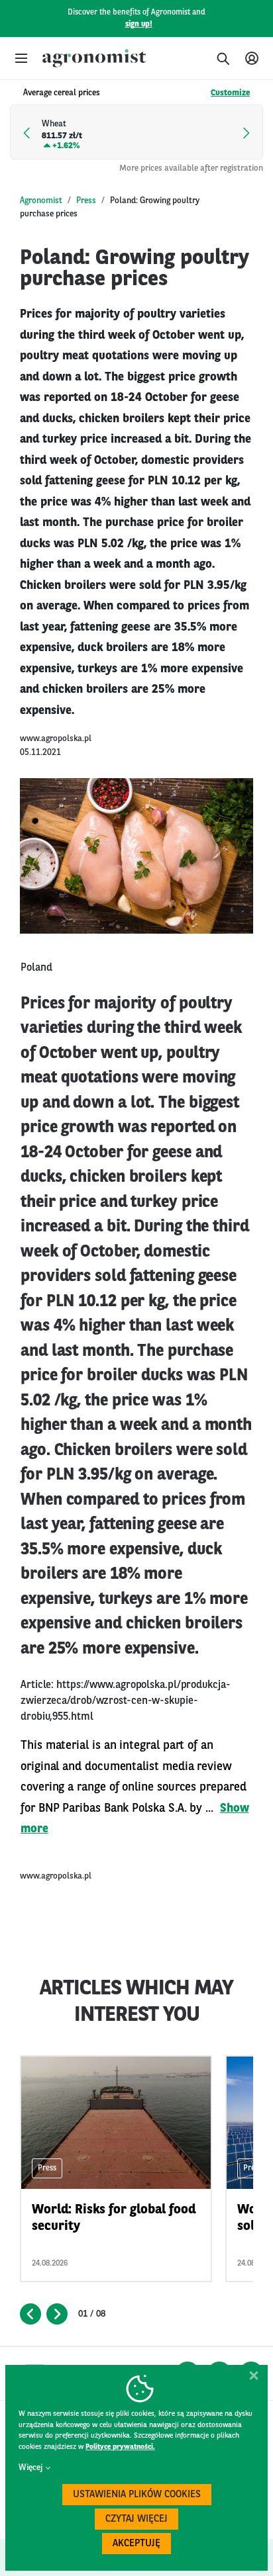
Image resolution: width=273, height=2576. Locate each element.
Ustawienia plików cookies (137, 2495)
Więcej (30, 2468)
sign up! (139, 24)
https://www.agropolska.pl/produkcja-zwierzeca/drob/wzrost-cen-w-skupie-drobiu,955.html (126, 1701)
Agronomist (41, 201)
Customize (230, 93)
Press (86, 201)
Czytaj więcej (136, 2519)
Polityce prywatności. (120, 2447)
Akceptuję (136, 2544)
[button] (21, 58)
